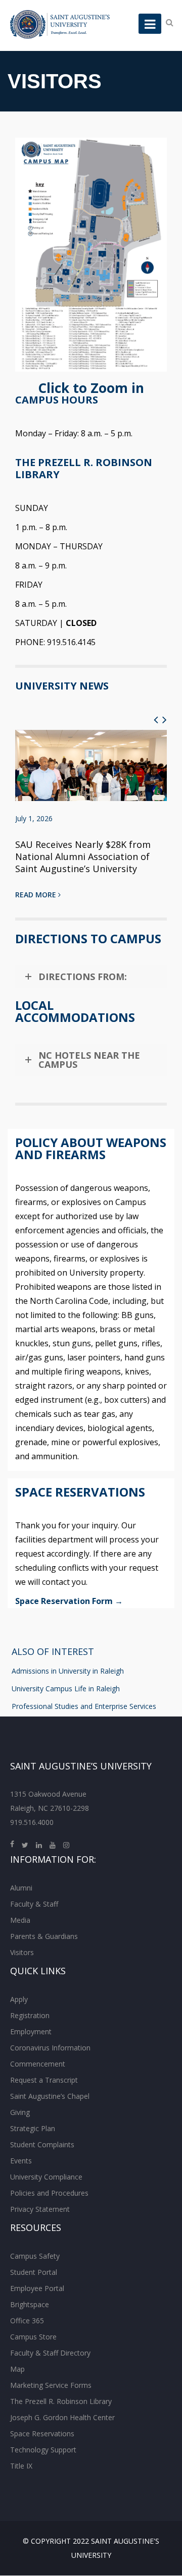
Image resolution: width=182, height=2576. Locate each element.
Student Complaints (42, 2144)
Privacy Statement (40, 2209)
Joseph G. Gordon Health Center (62, 2417)
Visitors (22, 1952)
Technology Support (43, 2450)
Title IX (21, 2466)
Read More (37, 895)
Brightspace (30, 2304)
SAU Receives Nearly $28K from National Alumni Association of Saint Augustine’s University (83, 856)
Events (21, 2161)
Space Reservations (42, 2434)
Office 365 (27, 2321)
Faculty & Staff (34, 1904)
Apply (19, 1999)
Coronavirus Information (50, 2048)
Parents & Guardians (44, 1936)
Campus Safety (35, 2256)
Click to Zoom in (91, 388)
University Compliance (46, 2177)
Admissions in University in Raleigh (68, 1671)
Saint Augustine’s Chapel (50, 2096)
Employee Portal (37, 2288)
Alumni (21, 1888)
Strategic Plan (33, 2128)
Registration (30, 2015)
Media (20, 1920)
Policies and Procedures (49, 2193)
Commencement (38, 2064)
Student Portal (34, 2272)
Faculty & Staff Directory (50, 2353)
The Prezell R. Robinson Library (61, 2401)
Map (17, 2369)
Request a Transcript (44, 2080)
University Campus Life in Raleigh (66, 1688)
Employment (31, 2031)
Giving (20, 2112)
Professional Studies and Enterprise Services (84, 1706)
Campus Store (33, 2337)
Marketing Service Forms (51, 2385)
